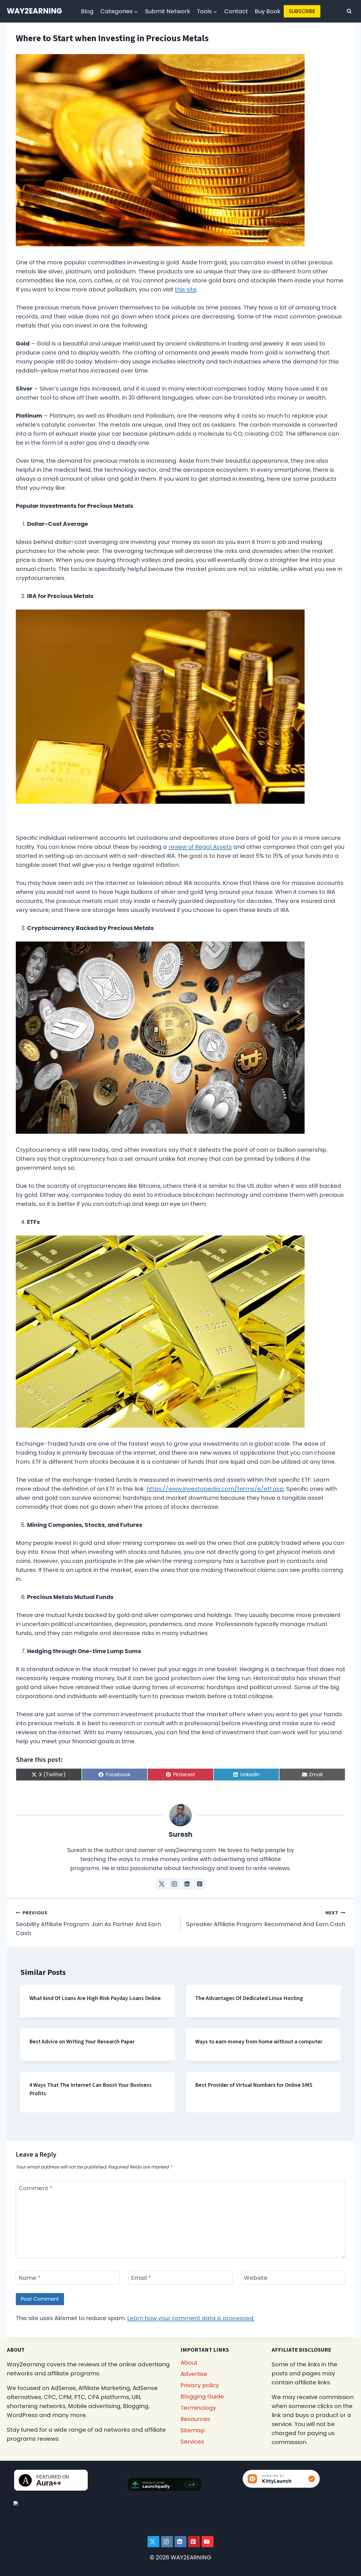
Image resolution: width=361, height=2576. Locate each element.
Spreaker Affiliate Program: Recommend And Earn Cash (266, 1919)
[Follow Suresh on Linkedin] (187, 1884)
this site (186, 289)
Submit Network (168, 11)
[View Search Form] (349, 11)
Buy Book (268, 11)
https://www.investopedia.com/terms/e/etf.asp (215, 1489)
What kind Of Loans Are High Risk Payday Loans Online (95, 1998)
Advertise (194, 2374)
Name (30, 2278)
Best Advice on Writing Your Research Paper (82, 2042)
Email (141, 2278)
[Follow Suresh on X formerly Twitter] (162, 1884)
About (189, 2363)
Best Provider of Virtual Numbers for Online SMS (254, 2085)
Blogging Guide (202, 2396)
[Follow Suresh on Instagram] (174, 1884)
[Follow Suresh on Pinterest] (200, 1884)
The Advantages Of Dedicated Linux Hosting (249, 1998)
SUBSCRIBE (302, 11)
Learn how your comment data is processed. (191, 2318)
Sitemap (193, 2430)
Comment (36, 2188)
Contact (236, 11)
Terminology (198, 2408)
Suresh (181, 1834)
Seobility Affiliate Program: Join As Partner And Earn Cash (88, 1923)
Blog (87, 11)
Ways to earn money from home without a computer (259, 2042)
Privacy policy (200, 2385)
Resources (195, 2419)
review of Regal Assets (200, 847)
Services (192, 2442)
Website (256, 2278)
